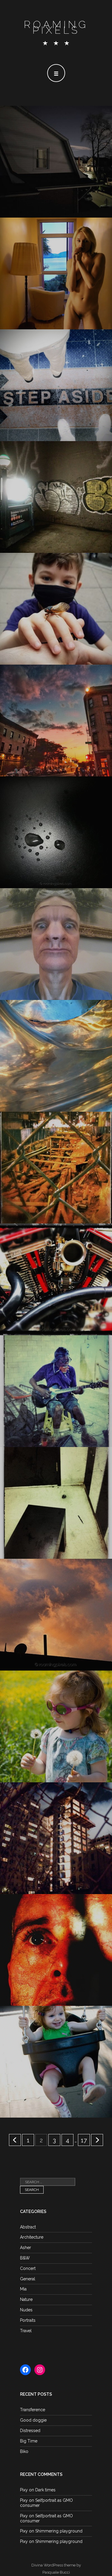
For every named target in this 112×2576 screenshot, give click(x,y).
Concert (28, 2268)
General (28, 2279)
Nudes (26, 2310)
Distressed (30, 2431)
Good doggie (33, 2420)
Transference (33, 2410)
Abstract (28, 2227)
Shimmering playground (59, 2531)
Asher (26, 2248)
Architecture (32, 2237)
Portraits (28, 2320)
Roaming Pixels (56, 27)
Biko (24, 2451)
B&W (25, 2258)
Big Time (29, 2441)
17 (84, 2140)
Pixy (24, 2490)
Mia (23, 2289)
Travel (26, 2331)
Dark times (45, 2490)
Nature (26, 2299)
